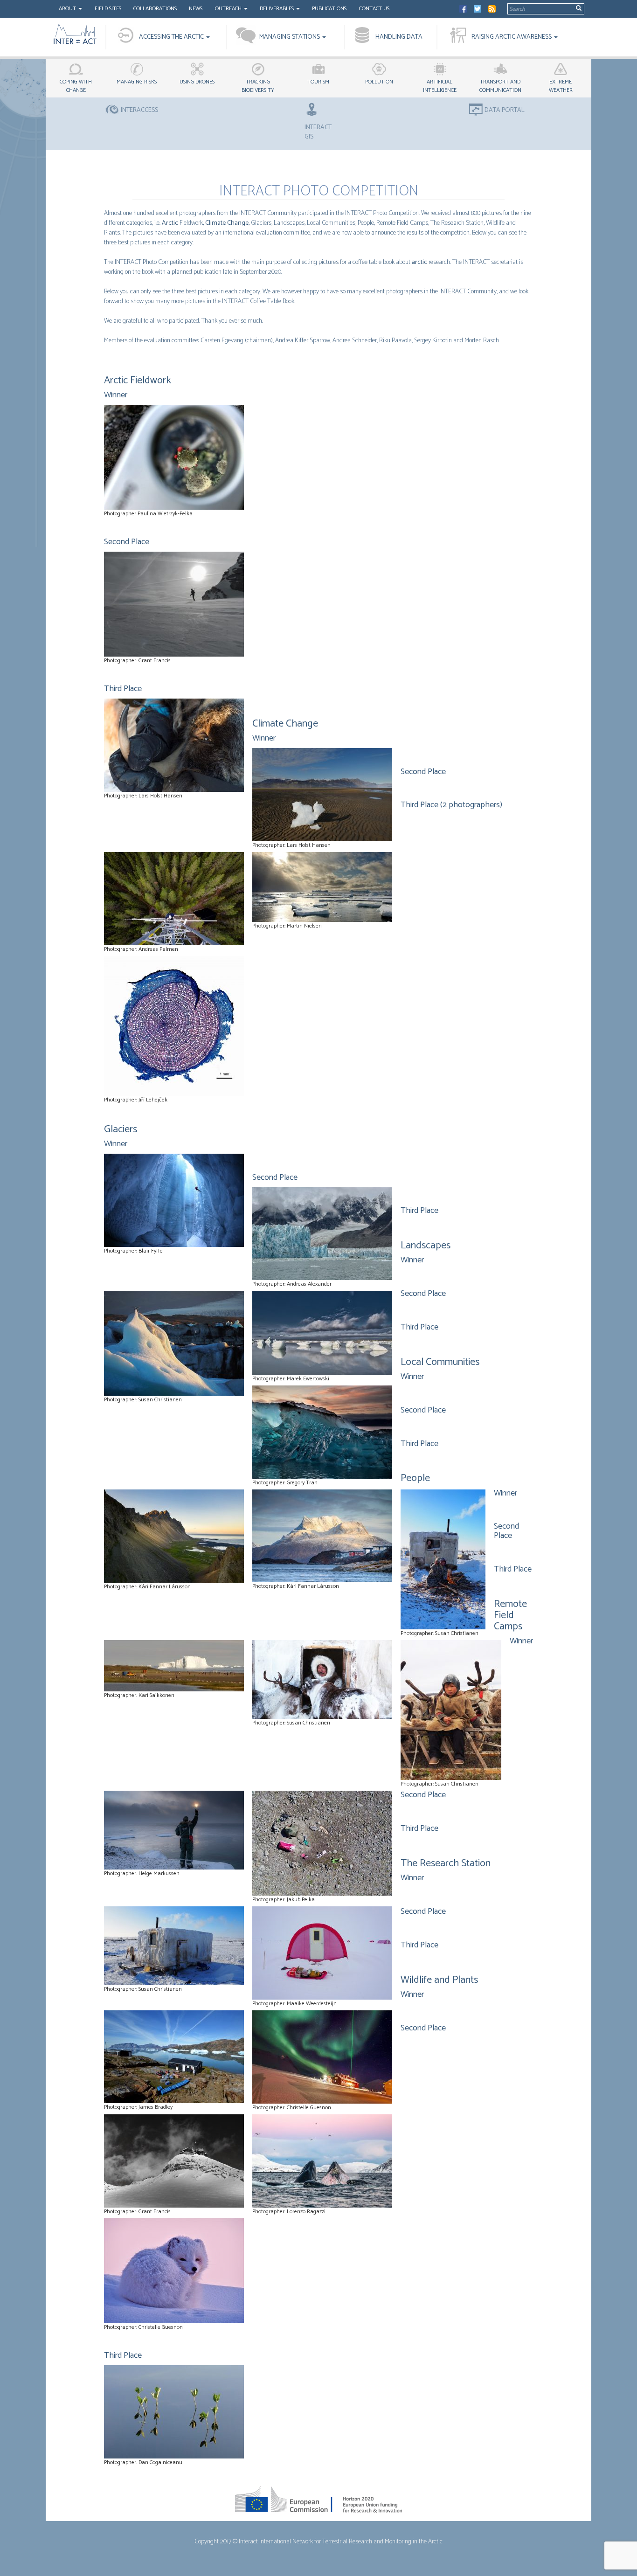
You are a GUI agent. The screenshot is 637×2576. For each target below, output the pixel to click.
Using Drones (197, 82)
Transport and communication (500, 86)
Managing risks (137, 82)
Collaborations (155, 9)
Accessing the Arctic (172, 37)
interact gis (318, 132)
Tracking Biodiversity (258, 86)
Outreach (229, 9)
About (68, 9)
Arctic (170, 223)
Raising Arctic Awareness (512, 37)
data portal (505, 111)
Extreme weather (561, 86)
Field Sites (108, 9)
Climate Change (227, 223)
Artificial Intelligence (440, 86)
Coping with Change (76, 86)
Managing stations (290, 37)
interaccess (139, 111)
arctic (419, 262)
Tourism (318, 82)
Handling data (399, 37)
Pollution (379, 82)
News (196, 9)
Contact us (374, 9)
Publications (329, 9)
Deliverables (277, 9)
